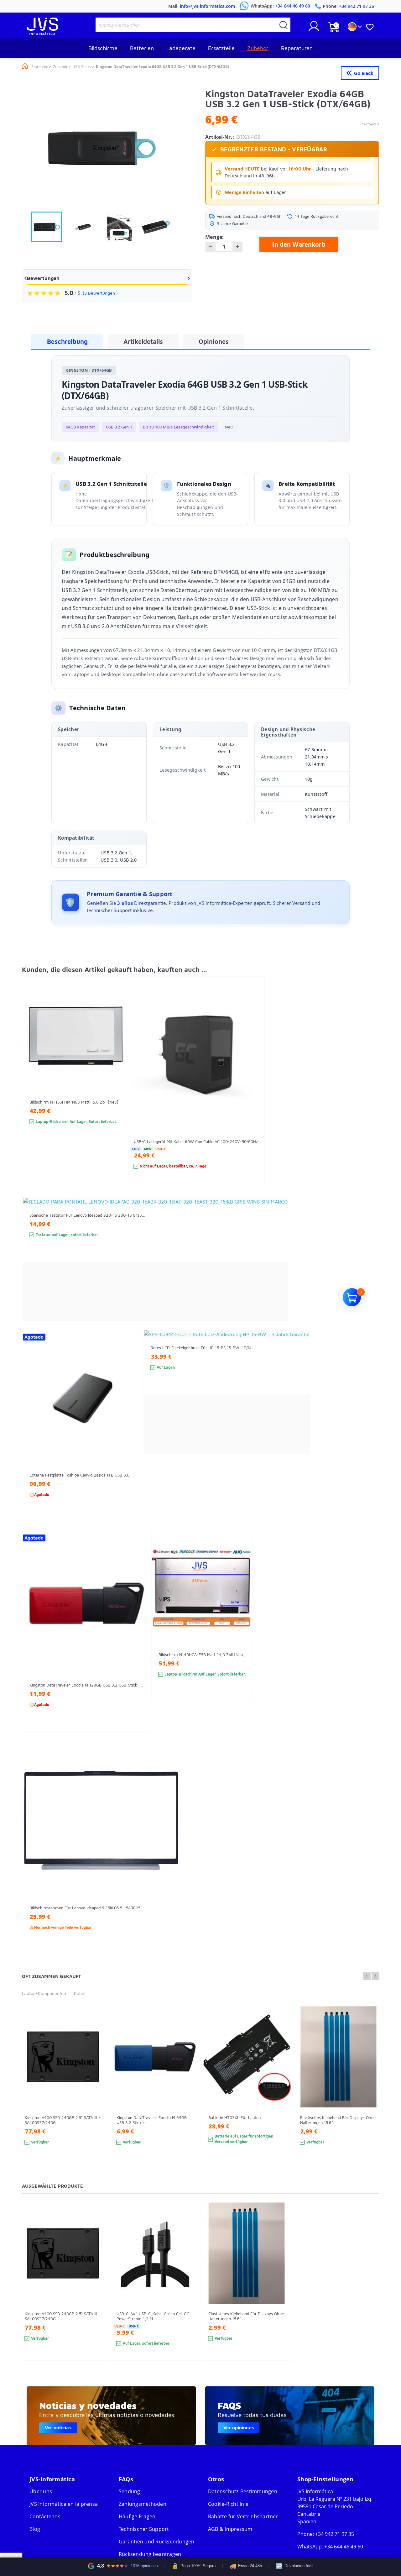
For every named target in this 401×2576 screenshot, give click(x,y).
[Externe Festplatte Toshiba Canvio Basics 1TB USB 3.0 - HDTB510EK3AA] (131, 1438)
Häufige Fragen (137, 2516)
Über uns (41, 2491)
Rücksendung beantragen (150, 2554)
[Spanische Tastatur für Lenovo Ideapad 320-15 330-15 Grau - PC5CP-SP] (277, 1271)
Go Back (364, 73)
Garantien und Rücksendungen (157, 2542)
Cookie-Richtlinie (228, 2504)
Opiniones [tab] (214, 341)
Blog (35, 2529)
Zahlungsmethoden (143, 2504)
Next (375, 1976)
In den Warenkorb (299, 244)
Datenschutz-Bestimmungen (243, 2491)
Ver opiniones (239, 2428)
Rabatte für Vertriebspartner (243, 2516)
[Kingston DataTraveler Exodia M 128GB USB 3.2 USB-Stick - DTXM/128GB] (139, 1643)
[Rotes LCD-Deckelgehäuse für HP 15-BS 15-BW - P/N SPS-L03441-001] (299, 1403)
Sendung (130, 2491)
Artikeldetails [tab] (143, 341)
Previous (367, 1976)
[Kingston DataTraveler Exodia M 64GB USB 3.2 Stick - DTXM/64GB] (189, 2096)
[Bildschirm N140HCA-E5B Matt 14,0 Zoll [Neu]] (241, 1628)
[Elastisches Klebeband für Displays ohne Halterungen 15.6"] (373, 2096)
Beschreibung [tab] (67, 341)
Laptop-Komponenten (44, 1993)
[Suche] (284, 25)
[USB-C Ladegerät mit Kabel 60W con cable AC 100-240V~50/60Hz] (254, 1094)
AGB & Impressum (230, 2529)
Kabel (80, 1993)
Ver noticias (58, 2428)
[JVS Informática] (42, 33)
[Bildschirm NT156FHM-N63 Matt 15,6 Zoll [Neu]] (114, 1074)
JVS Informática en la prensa (64, 2504)
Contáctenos (45, 2516)
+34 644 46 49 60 (344, 2547)
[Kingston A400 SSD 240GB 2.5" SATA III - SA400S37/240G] (97, 2096)
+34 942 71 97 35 (335, 2534)
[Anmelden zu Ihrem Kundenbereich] (314, 29)
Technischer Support (144, 2529)
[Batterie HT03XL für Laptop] (281, 2096)
